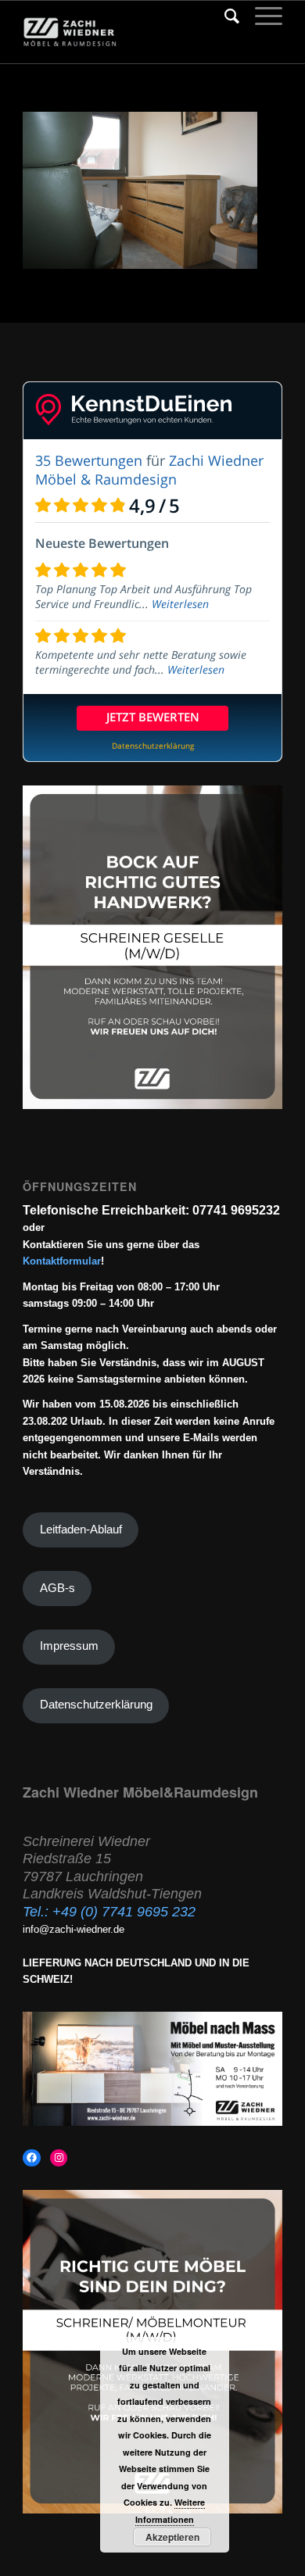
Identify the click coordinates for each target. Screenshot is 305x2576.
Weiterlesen (180, 604)
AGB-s (57, 1588)
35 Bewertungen (89, 460)
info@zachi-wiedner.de (74, 1929)
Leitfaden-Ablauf (81, 1529)
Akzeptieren (172, 2537)
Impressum (69, 1646)
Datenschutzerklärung (96, 1705)
